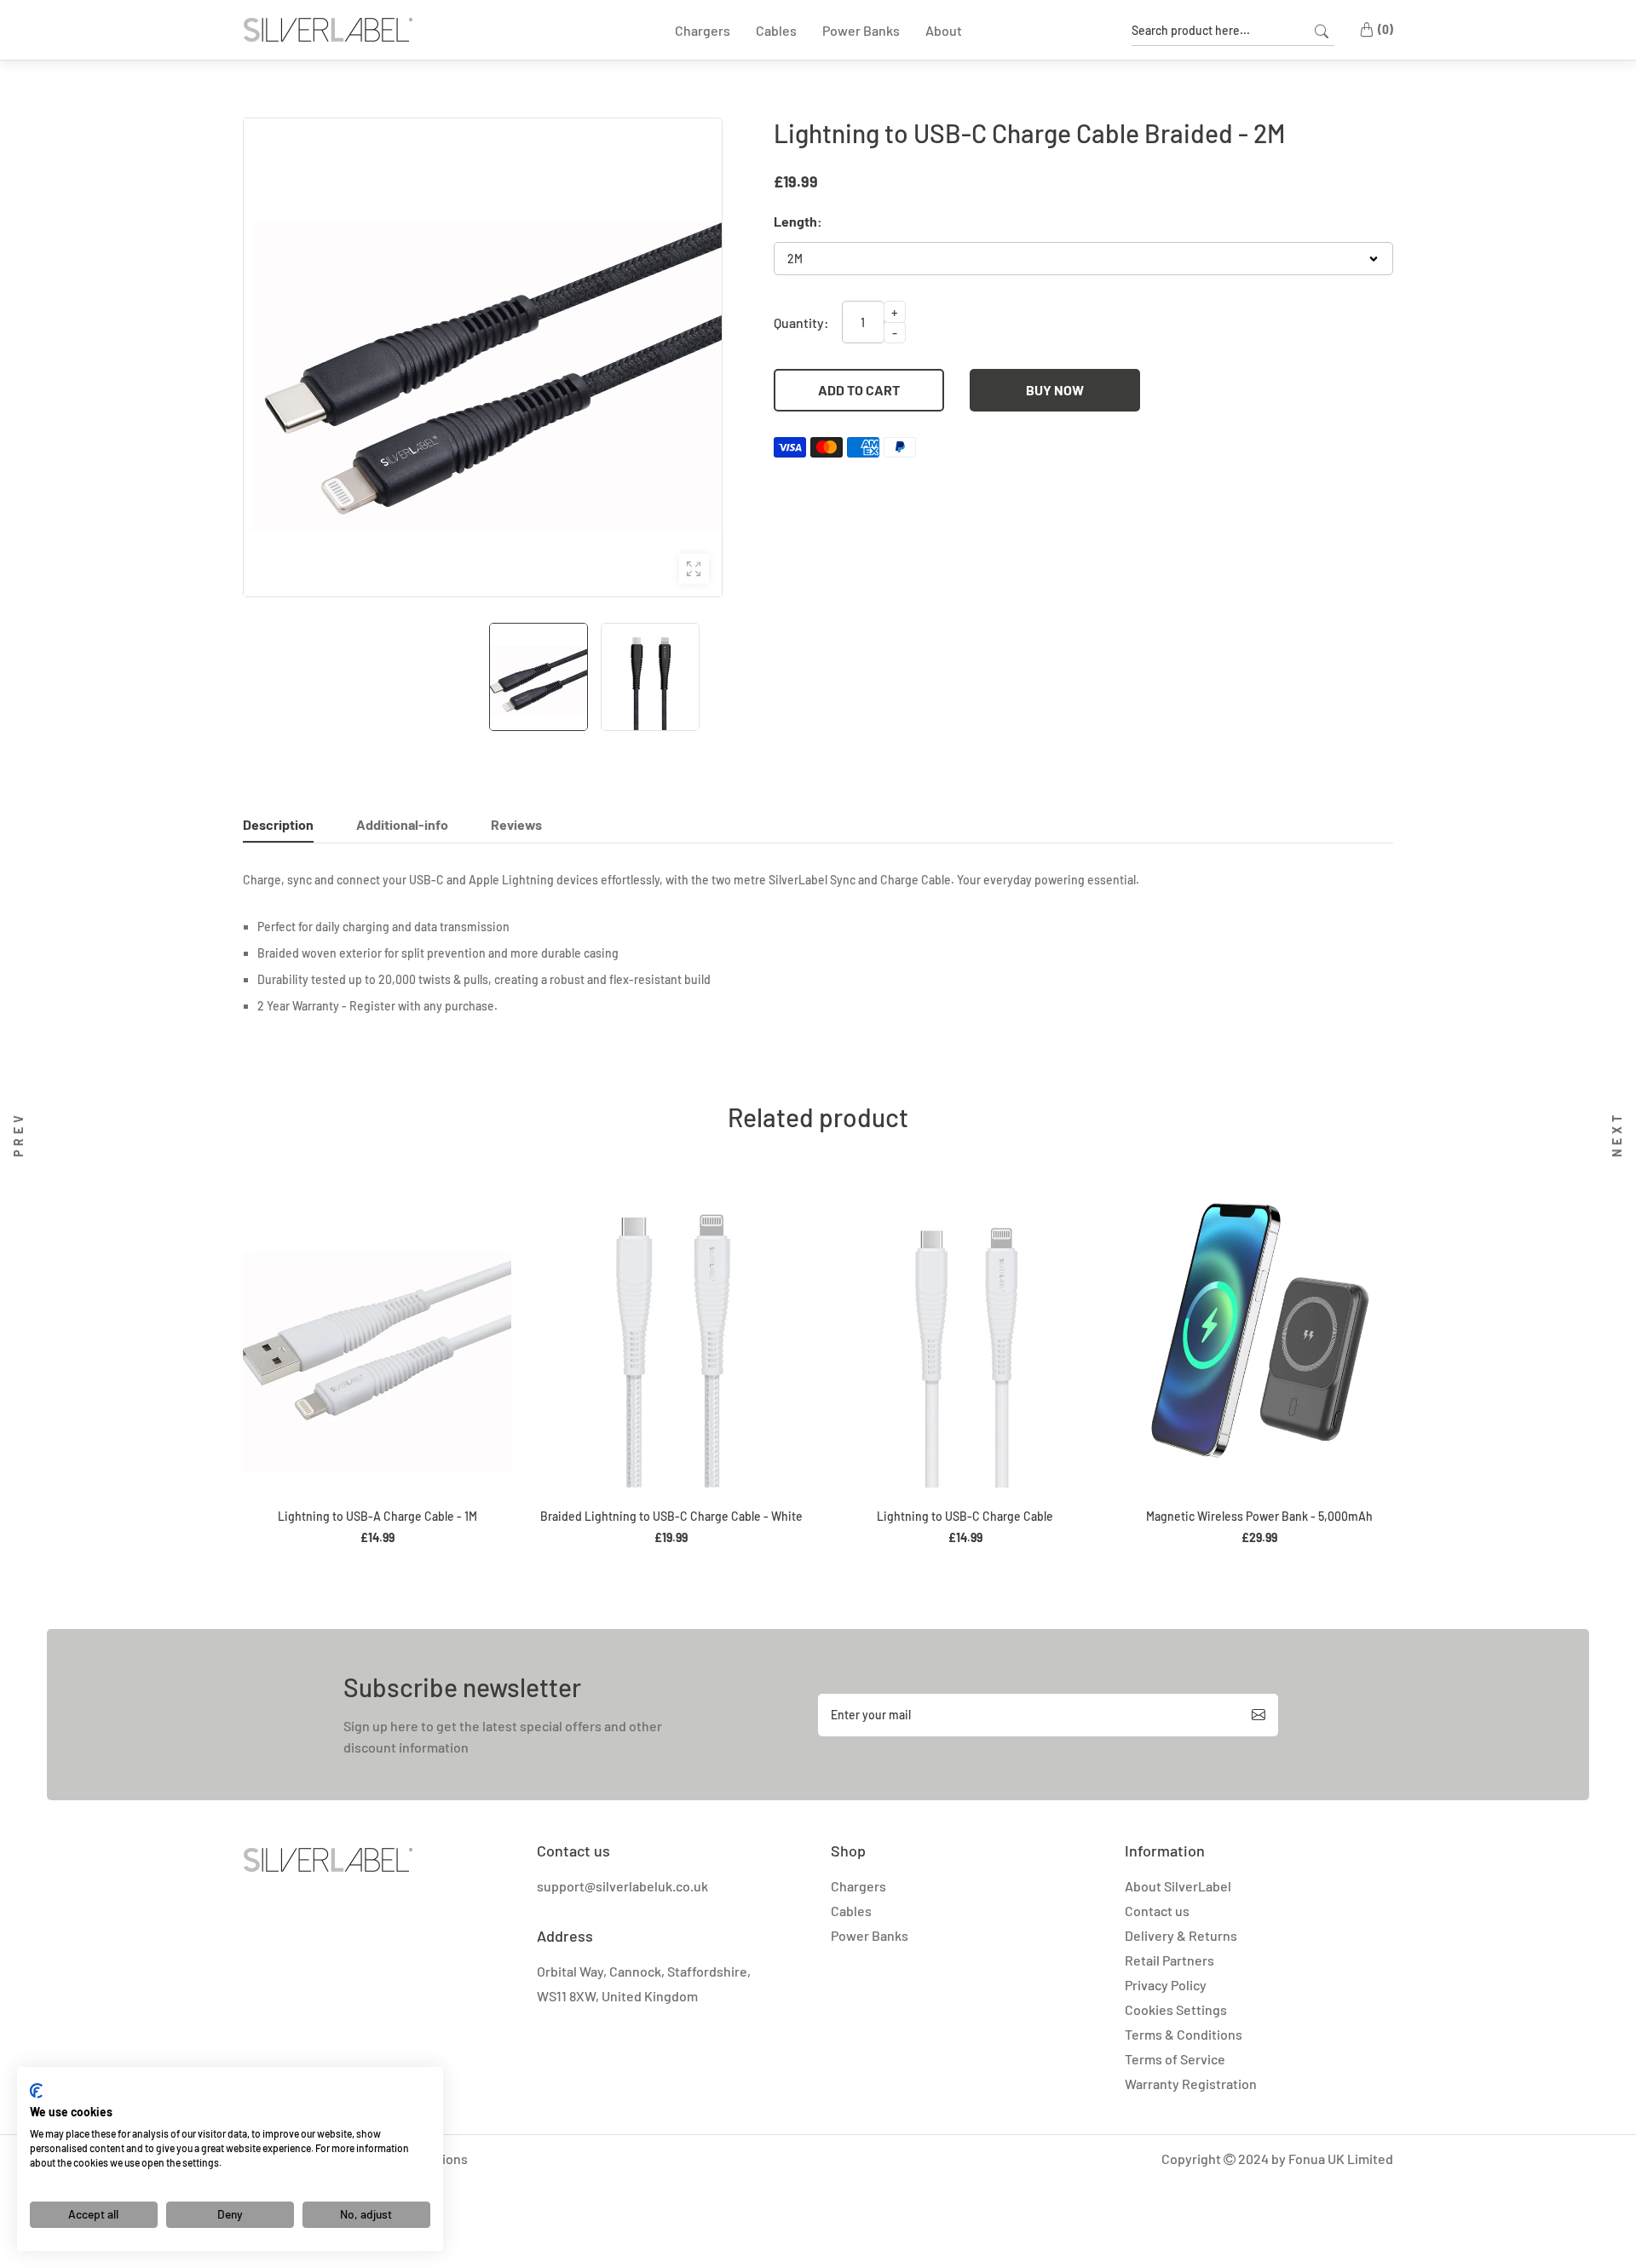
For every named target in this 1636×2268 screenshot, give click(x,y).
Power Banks (870, 1935)
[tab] (278, 829)
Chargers (858, 1886)
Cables (851, 1911)
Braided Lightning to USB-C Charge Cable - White (671, 1516)
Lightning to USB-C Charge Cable (965, 1516)
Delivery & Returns (1181, 1935)
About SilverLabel (1178, 1886)
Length (795, 222)
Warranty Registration (1191, 2084)
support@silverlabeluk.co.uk (622, 1886)
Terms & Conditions (1184, 2034)
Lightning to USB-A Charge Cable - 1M (377, 1516)
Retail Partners (1169, 1960)
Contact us (1157, 1911)
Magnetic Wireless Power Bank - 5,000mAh (1259, 1516)
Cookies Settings (1176, 2009)
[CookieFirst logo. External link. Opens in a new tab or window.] (36, 2091)
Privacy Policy (1166, 1985)
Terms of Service (1175, 2059)
